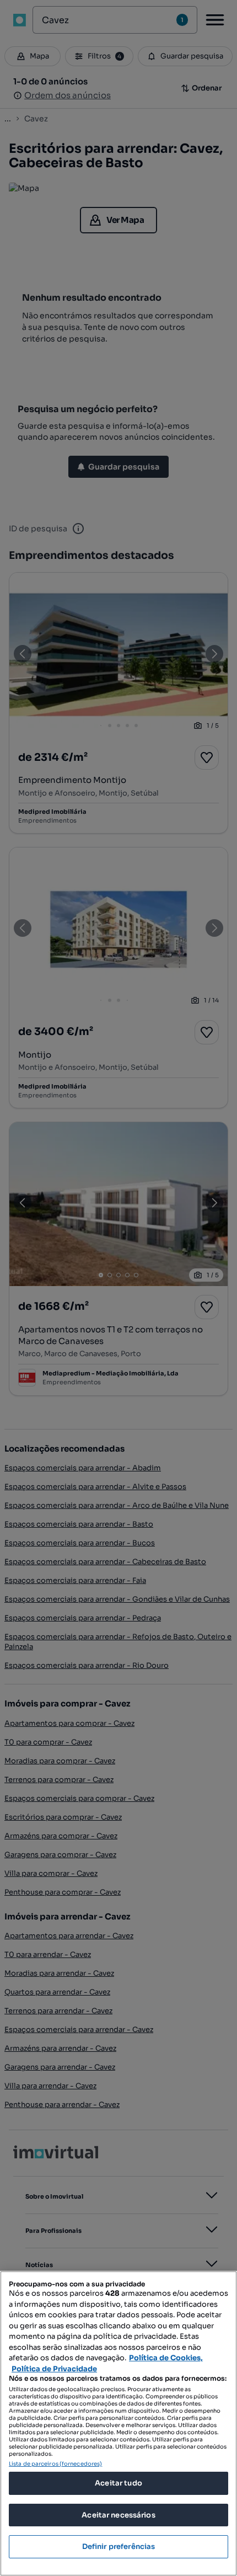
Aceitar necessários (118, 2515)
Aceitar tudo (118, 2483)
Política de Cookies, (166, 2358)
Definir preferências (119, 2546)
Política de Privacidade (54, 2369)
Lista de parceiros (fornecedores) (55, 2464)
